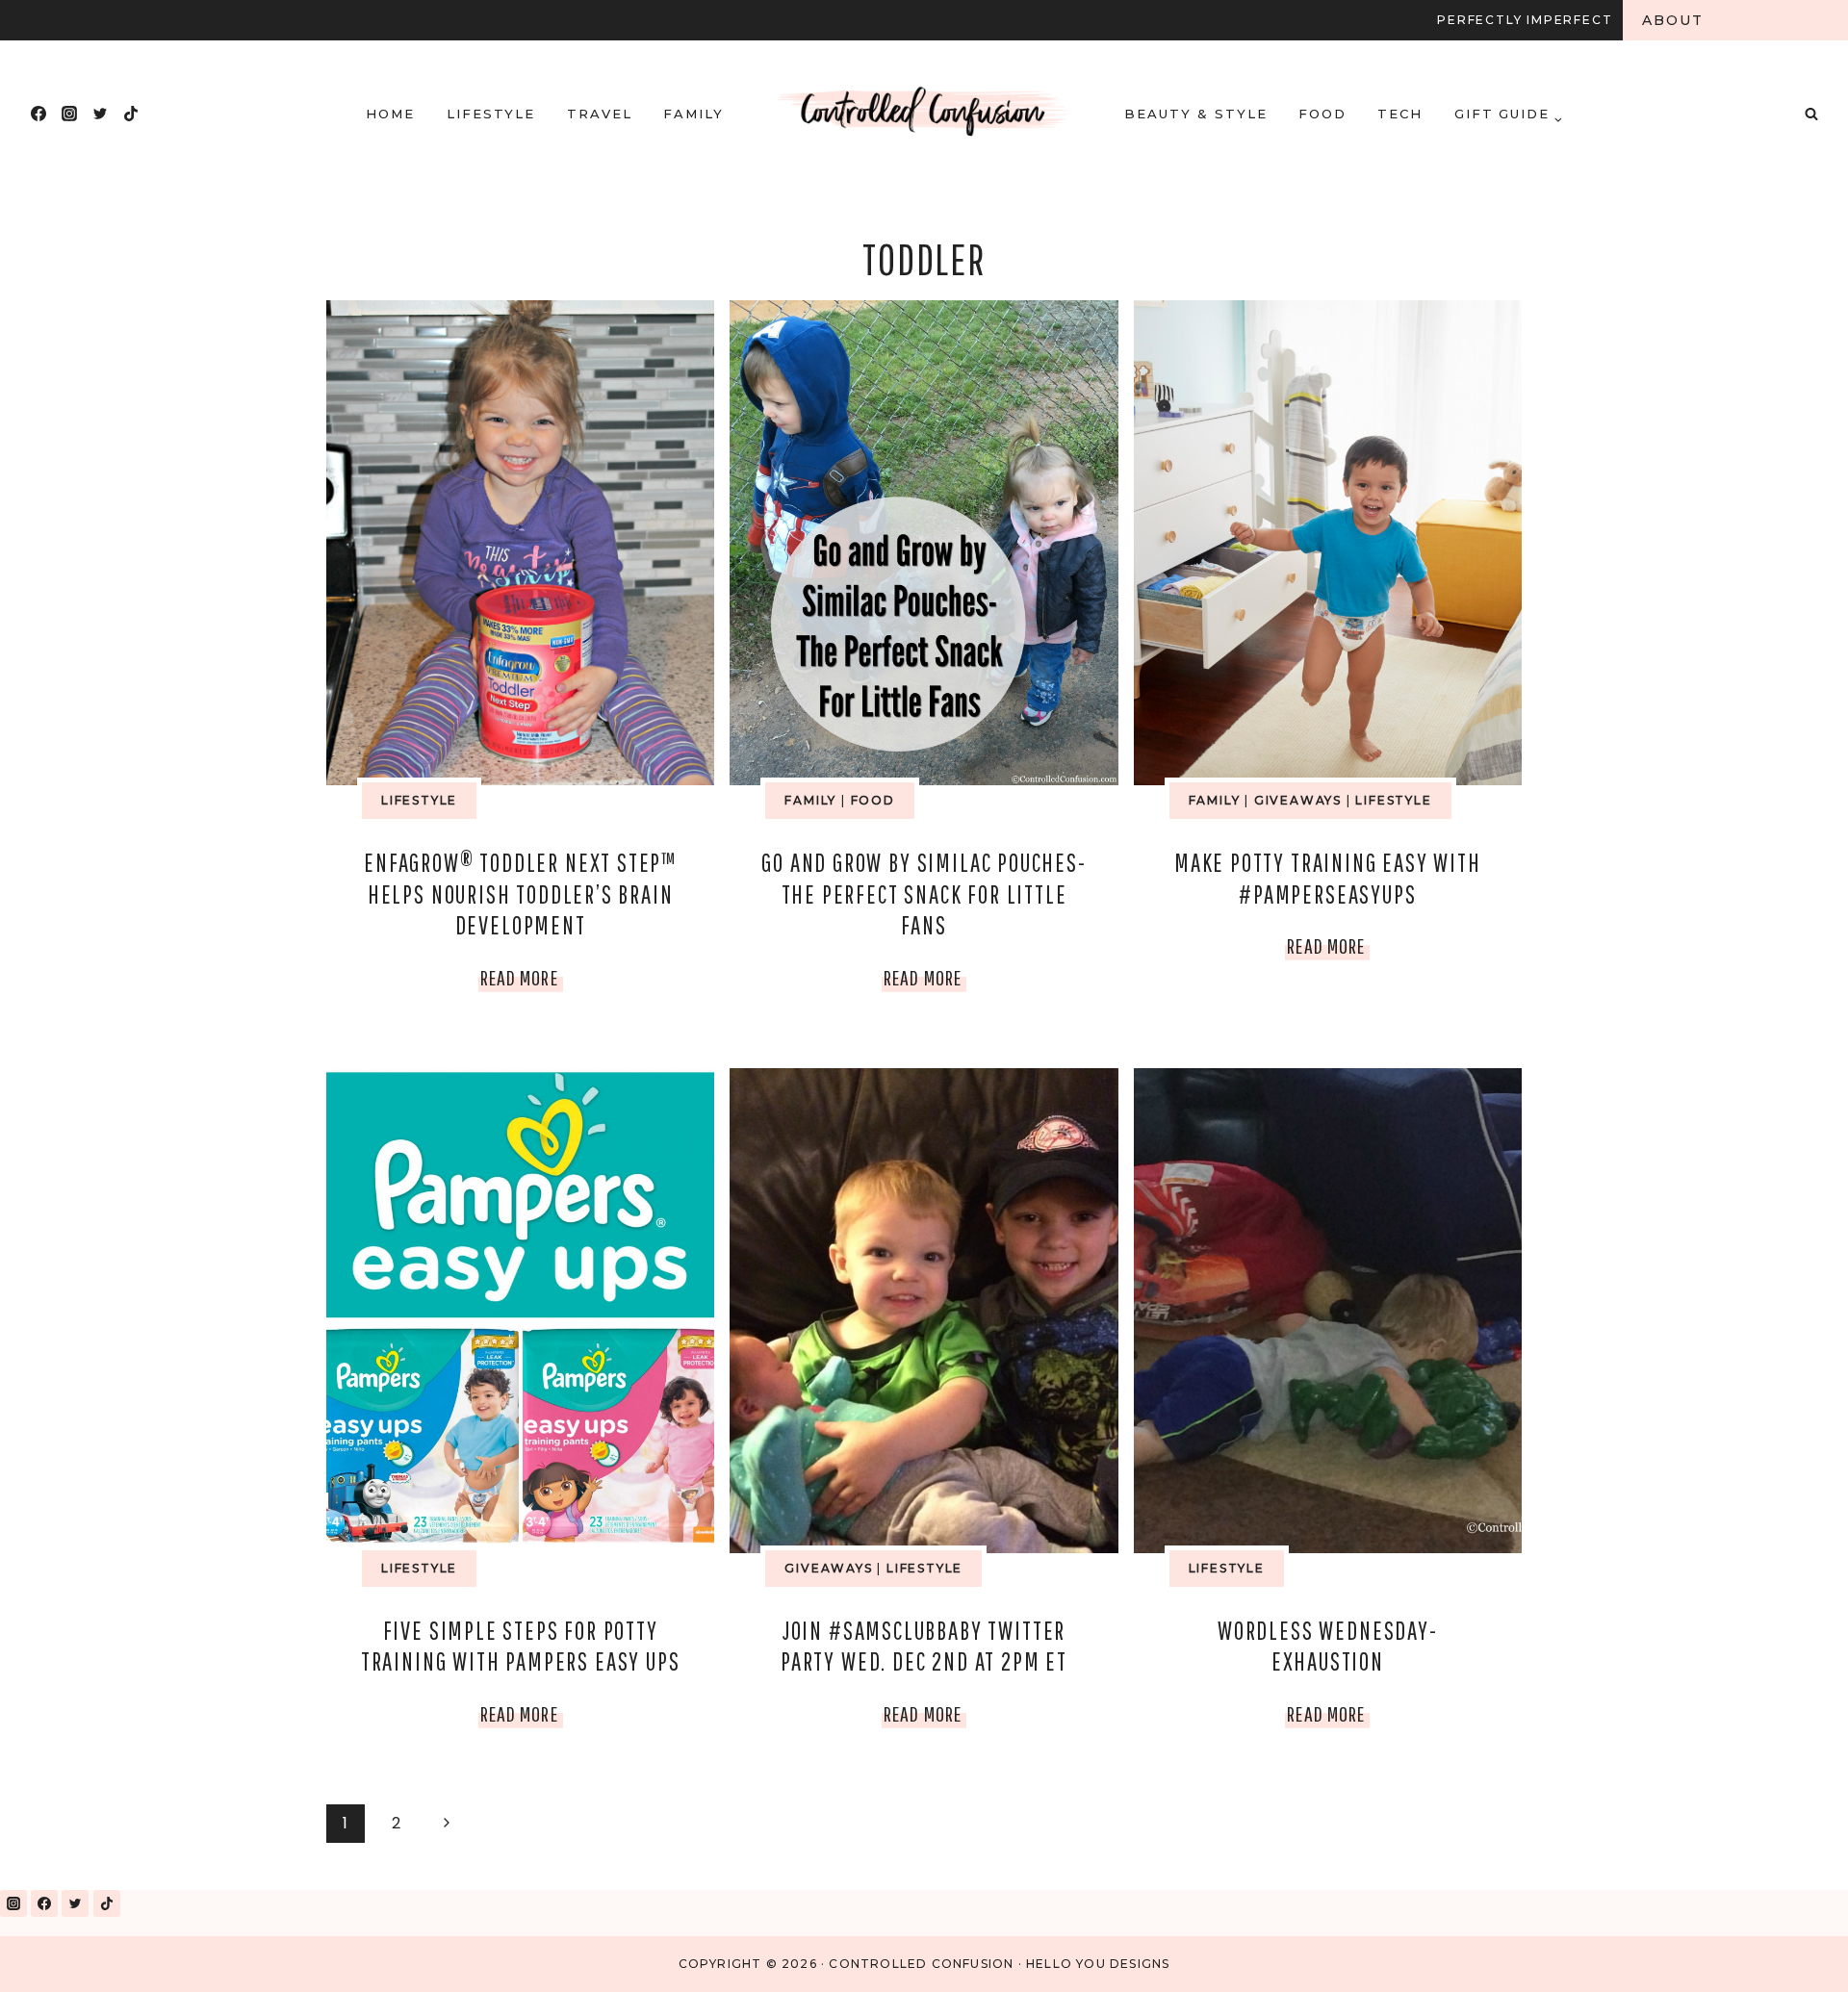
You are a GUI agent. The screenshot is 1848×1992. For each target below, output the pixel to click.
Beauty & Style (1195, 114)
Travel (600, 114)
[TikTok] (131, 114)
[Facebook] (38, 114)
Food (1322, 114)
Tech (1400, 114)
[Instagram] (69, 114)
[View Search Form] (1811, 114)
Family (693, 114)
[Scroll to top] (1789, 1952)
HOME (390, 114)
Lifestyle (491, 114)
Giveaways (1298, 800)
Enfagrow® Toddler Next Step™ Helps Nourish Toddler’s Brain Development (520, 894)
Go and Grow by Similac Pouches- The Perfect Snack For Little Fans (924, 894)
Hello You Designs (1098, 1964)
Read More (522, 982)
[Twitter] (100, 114)
